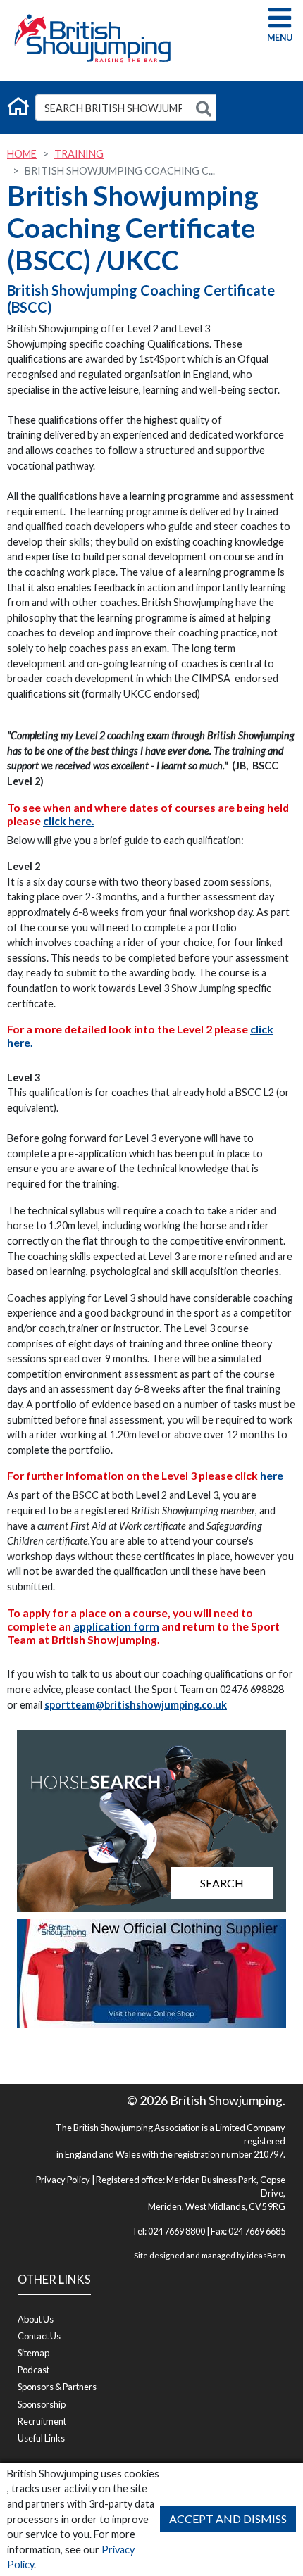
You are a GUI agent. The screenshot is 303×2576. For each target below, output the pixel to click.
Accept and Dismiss (228, 2519)
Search (222, 1883)
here (272, 1475)
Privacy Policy (63, 2180)
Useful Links (41, 2438)
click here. (69, 821)
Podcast (33, 2370)
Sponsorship (42, 2404)
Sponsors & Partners (57, 2387)
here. (20, 1042)
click (262, 1029)
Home (22, 154)
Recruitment (42, 2421)
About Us (36, 2319)
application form (116, 1626)
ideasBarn (266, 2255)
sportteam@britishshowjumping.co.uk (136, 1705)
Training (79, 154)
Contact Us (39, 2336)
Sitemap (33, 2353)
